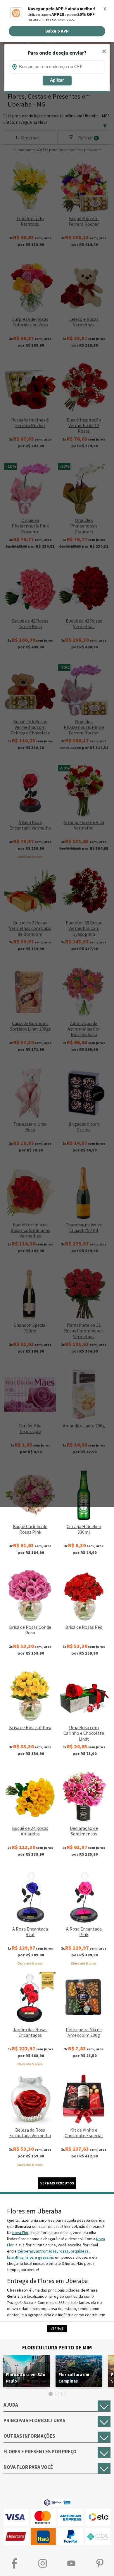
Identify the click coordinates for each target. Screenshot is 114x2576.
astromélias (46, 2251)
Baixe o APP (57, 31)
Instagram (43, 2564)
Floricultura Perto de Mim (57, 2347)
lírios (30, 2257)
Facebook (14, 2564)
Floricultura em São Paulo (26, 2378)
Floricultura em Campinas (74, 2378)
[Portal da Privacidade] (57, 2502)
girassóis (46, 2257)
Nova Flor (20, 2233)
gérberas (26, 2251)
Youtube (71, 2564)
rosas (64, 2251)
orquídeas (80, 2251)
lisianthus (15, 2257)
